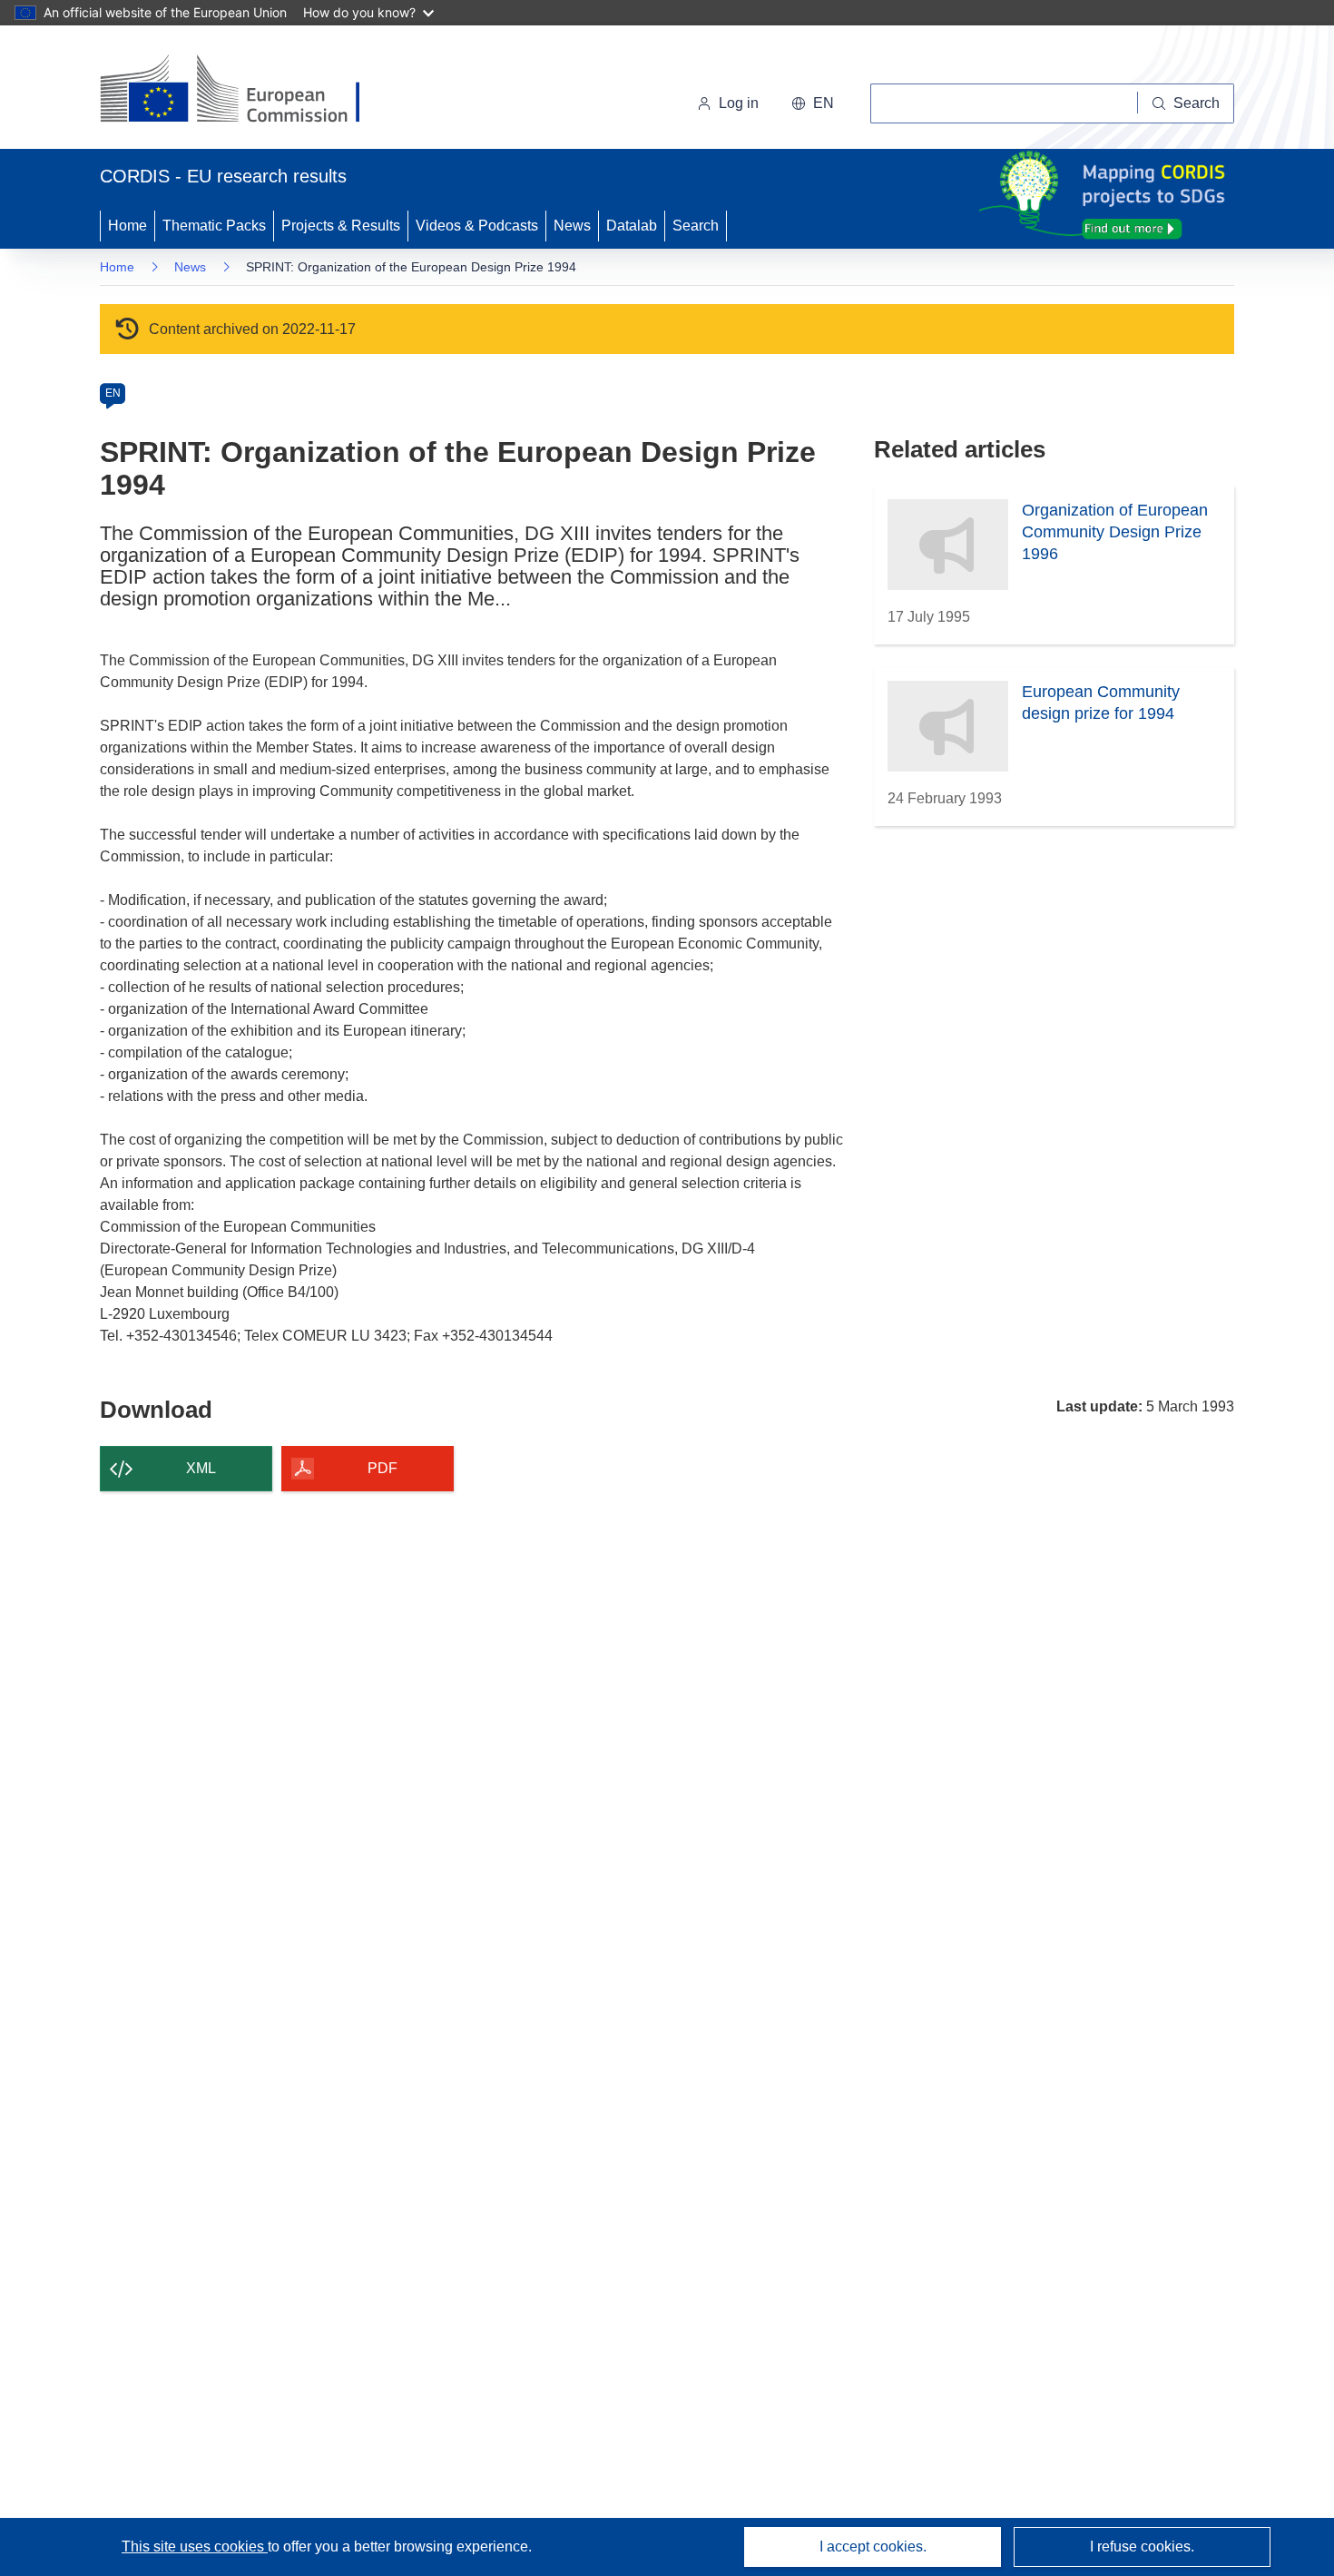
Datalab (632, 226)
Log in (739, 103)
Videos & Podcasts (477, 226)
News (572, 226)
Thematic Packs (214, 226)
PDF (383, 1468)
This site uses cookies (195, 2547)
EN (113, 393)
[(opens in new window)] (246, 91)
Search (696, 226)
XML (201, 1468)
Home (128, 226)
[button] (813, 103)
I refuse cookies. (1142, 2547)
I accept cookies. (873, 2547)
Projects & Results (341, 226)
